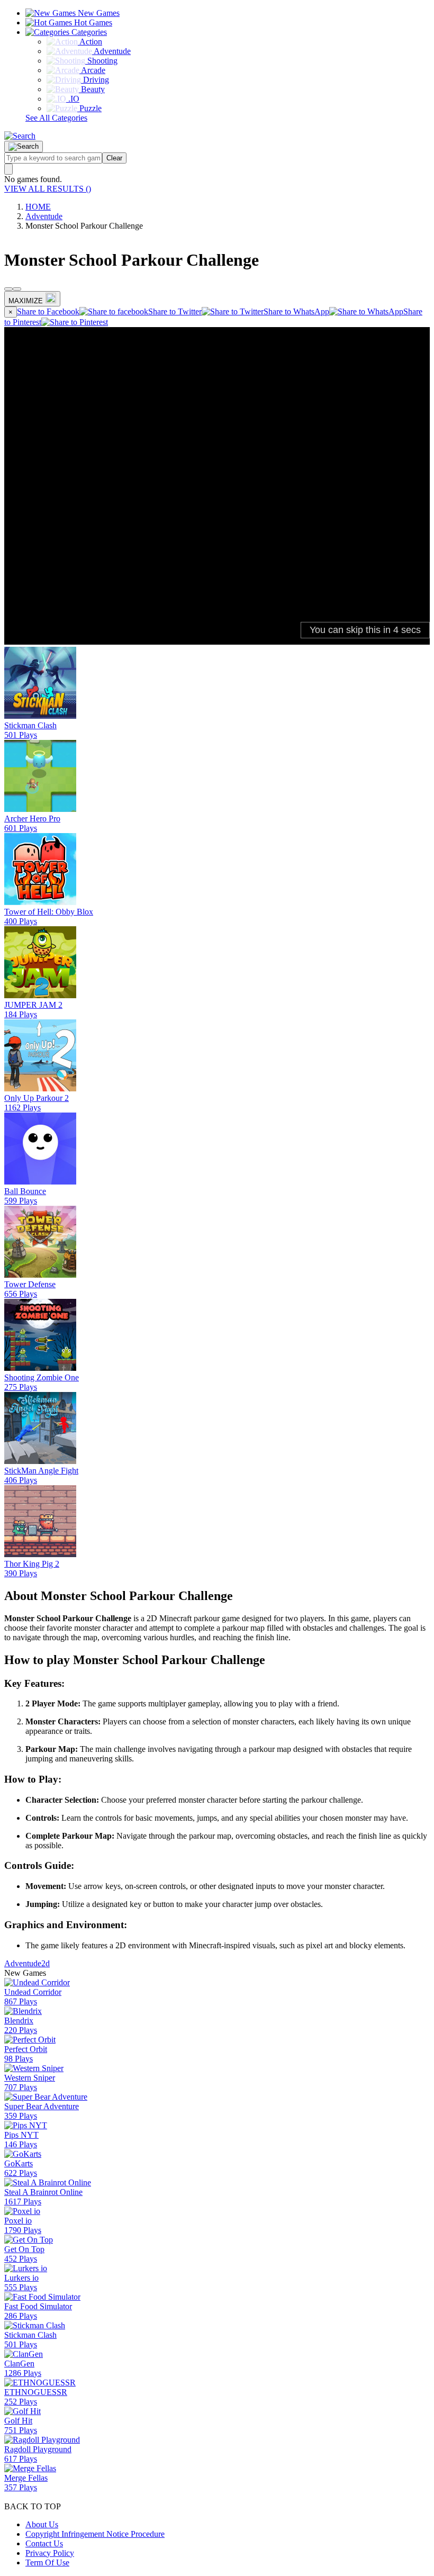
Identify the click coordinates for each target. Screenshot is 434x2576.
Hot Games (92, 22)
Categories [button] (88, 32)
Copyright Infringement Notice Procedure (95, 2534)
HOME (38, 207)
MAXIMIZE (26, 301)
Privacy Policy (50, 2553)
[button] (20, 136)
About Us (42, 2524)
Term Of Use (47, 2563)
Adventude (44, 216)
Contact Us (44, 2543)
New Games (98, 13)
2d (46, 1963)
